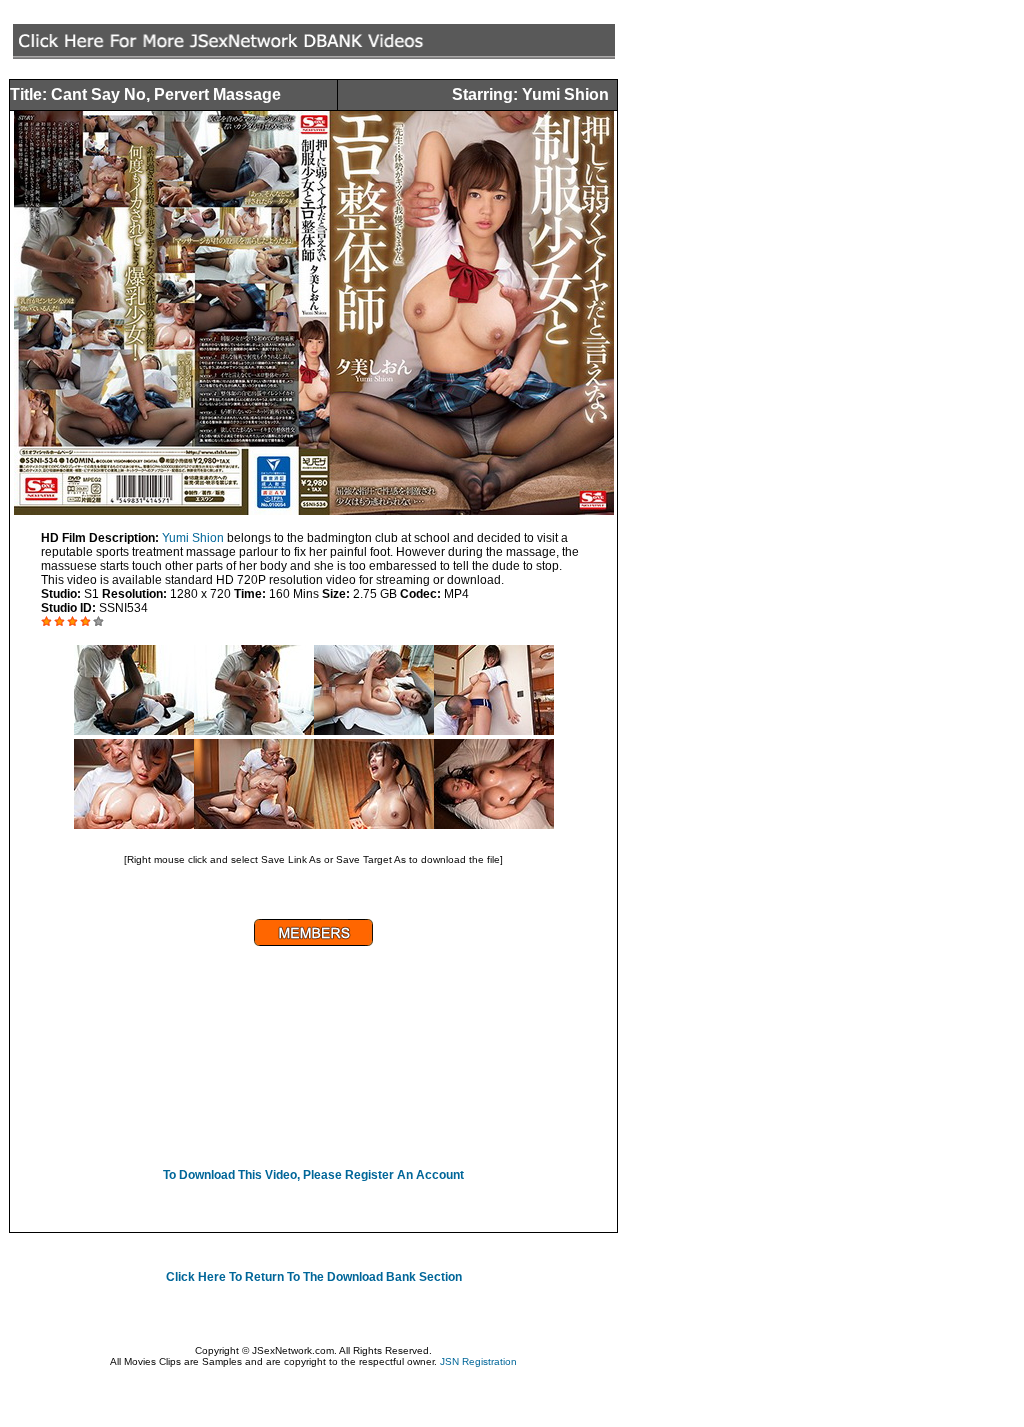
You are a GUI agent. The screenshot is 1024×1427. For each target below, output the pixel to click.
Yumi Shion (193, 538)
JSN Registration (478, 1361)
